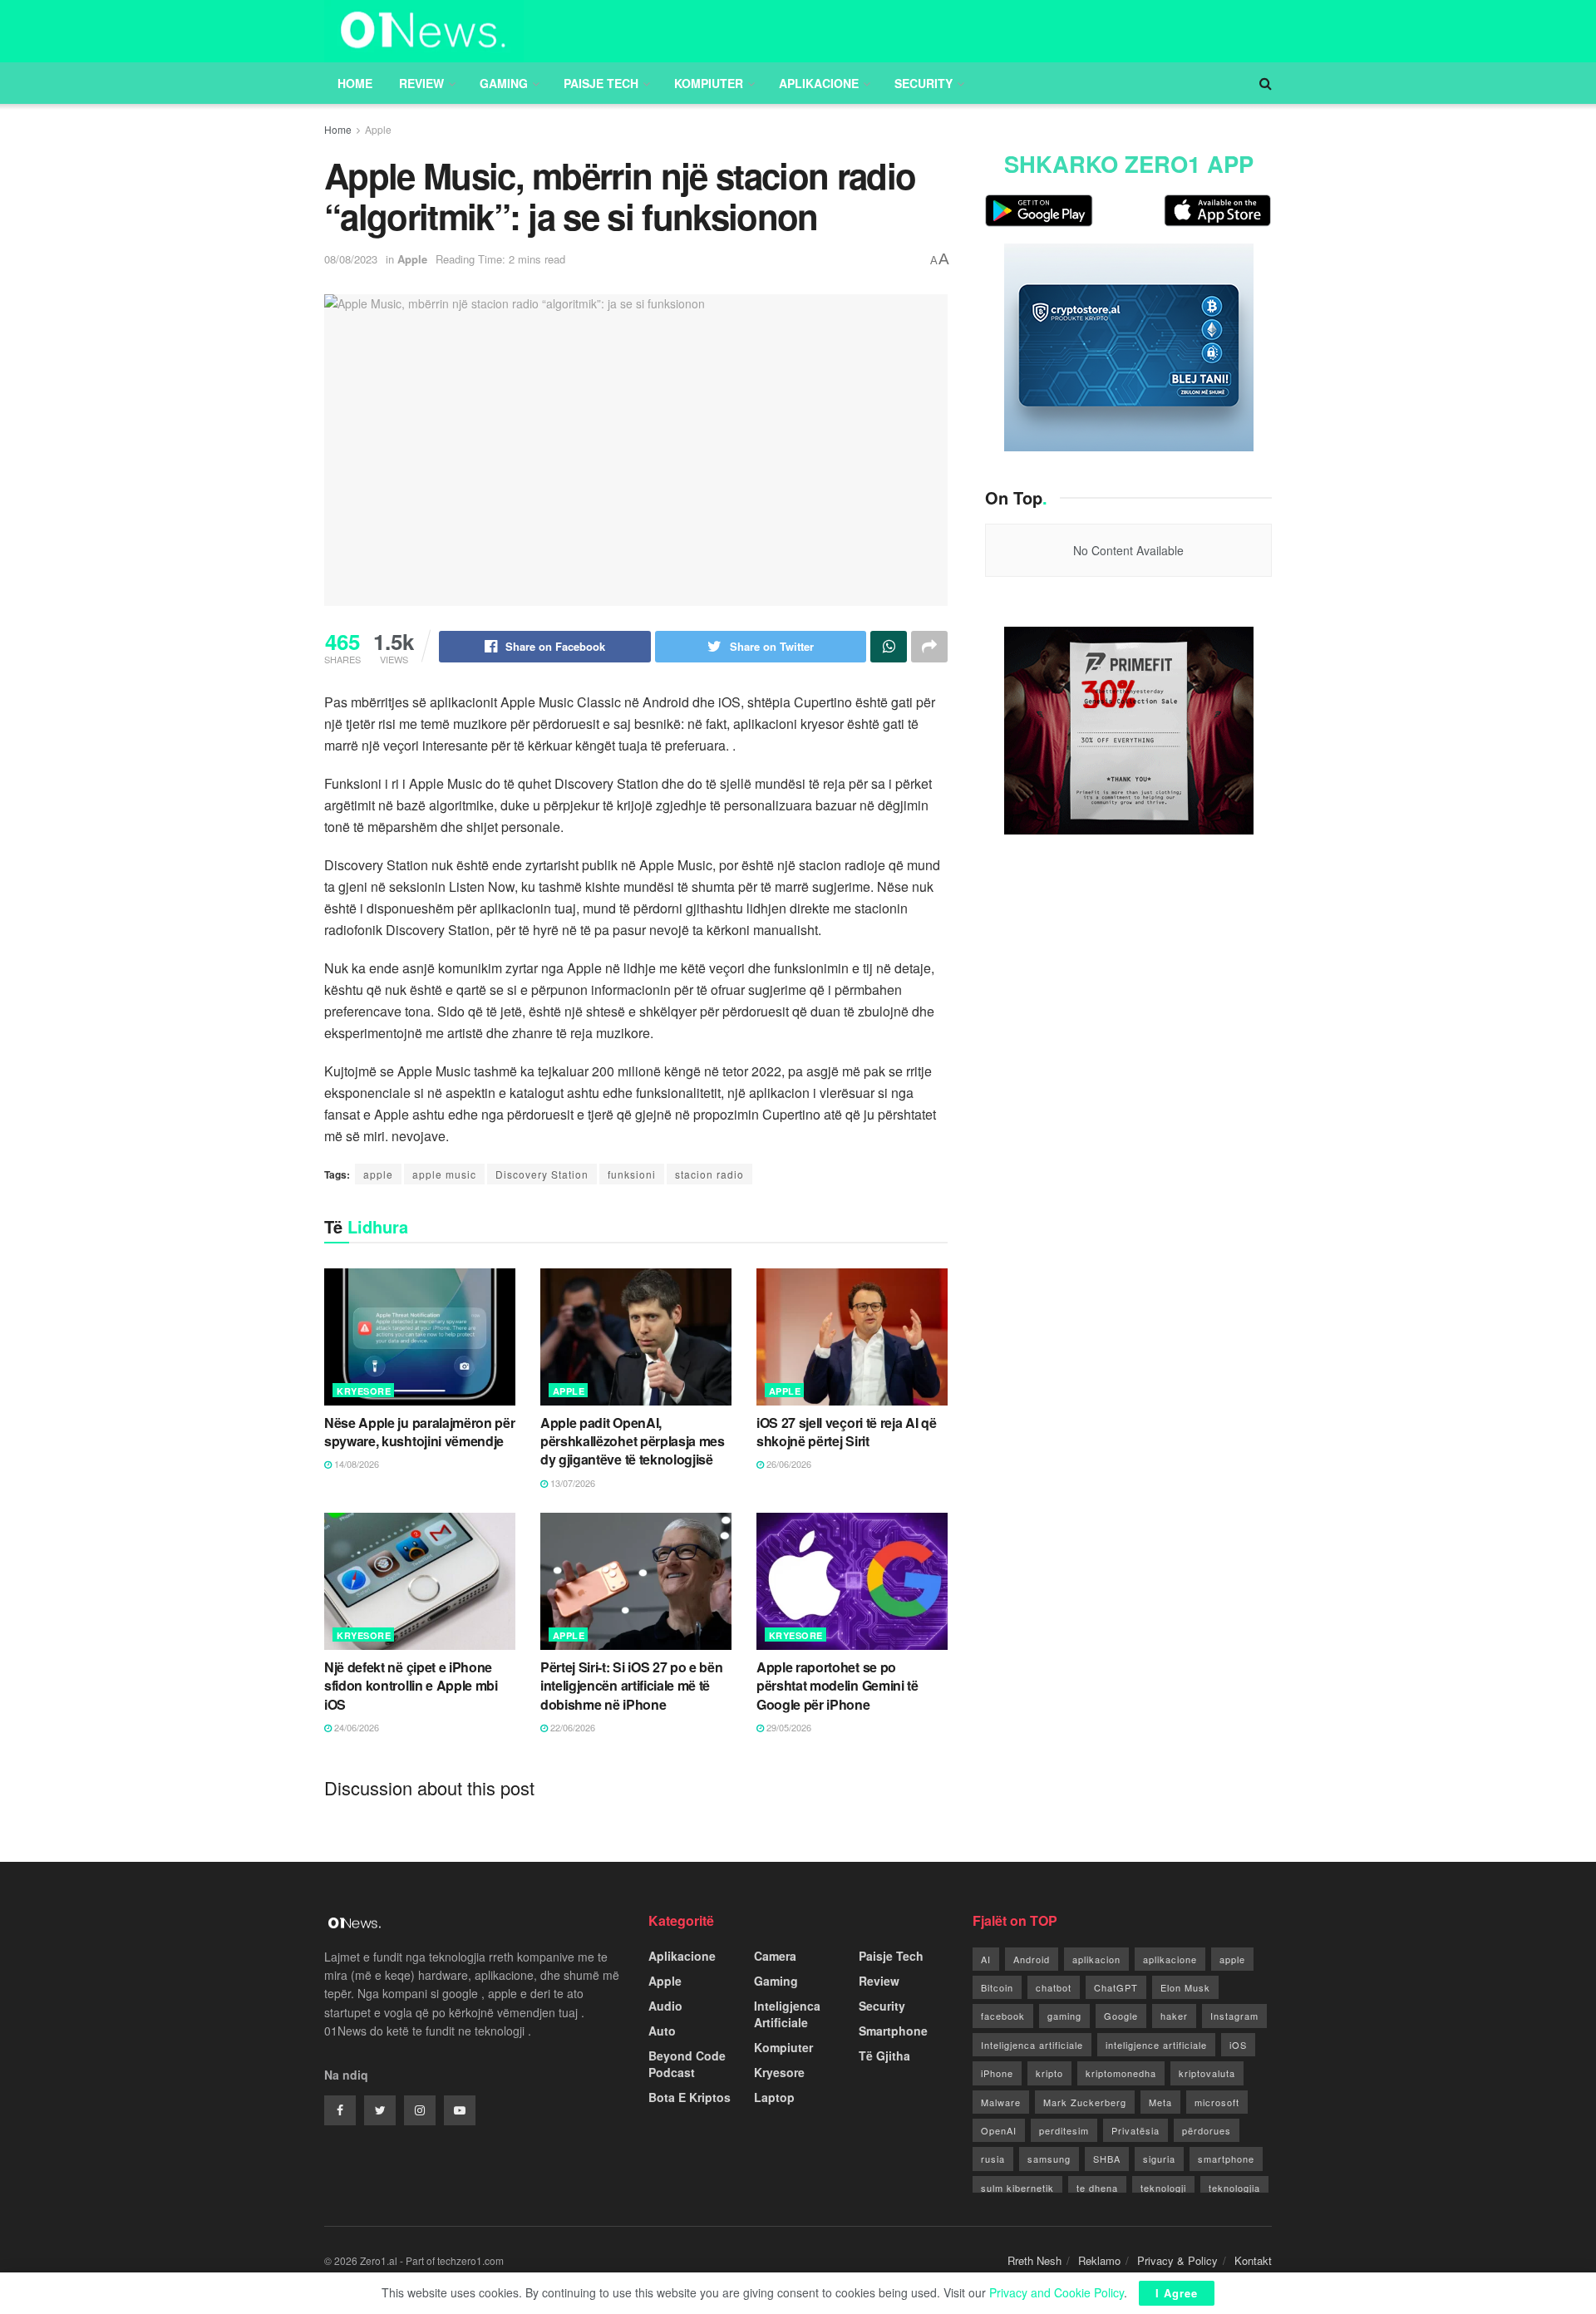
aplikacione (1170, 1959)
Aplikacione (819, 83)
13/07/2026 (571, 1483)
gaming (1064, 2016)
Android (1032, 1959)
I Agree (1177, 2293)
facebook (1003, 2016)
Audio (665, 2006)
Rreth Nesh (1034, 2260)
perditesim (1064, 2130)
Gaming (504, 83)
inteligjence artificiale (1156, 2045)
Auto (662, 2031)
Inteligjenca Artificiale (787, 2014)
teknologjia (1234, 2188)
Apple (378, 129)
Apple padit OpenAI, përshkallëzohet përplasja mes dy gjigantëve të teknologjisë (633, 1441)
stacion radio (709, 1174)
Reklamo (1099, 2260)
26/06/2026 (788, 1464)
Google (1121, 2016)
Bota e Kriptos (690, 2097)
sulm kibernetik (1017, 2188)
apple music (444, 1174)
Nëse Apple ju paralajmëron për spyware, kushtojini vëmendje (419, 1432)
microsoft (1217, 2102)
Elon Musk (1185, 1987)
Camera (775, 1956)
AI (986, 1959)
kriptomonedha (1121, 2073)
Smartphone (893, 2031)
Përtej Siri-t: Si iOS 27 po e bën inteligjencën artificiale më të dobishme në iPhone (631, 1686)
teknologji (1163, 2188)
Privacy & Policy (1177, 2260)
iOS (1238, 2045)
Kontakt (1253, 2260)
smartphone (1226, 2159)
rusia (993, 2159)
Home (355, 83)
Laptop (774, 2097)
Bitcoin (997, 1987)
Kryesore (364, 1391)
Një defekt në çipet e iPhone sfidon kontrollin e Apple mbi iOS (411, 1686)
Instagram (1234, 2016)
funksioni (632, 1174)
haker (1174, 2016)
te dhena (1097, 2188)
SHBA (1107, 2159)
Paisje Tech (601, 83)
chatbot (1054, 1987)
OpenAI (999, 2130)
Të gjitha (884, 2056)
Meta (1160, 2102)
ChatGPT (1116, 1987)
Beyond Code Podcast (687, 2064)
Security (924, 83)
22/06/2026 (571, 1727)
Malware (1001, 2102)
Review (421, 83)
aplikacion (1096, 1959)
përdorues (1207, 2130)
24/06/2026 (355, 1727)
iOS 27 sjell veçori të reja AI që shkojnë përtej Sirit (846, 1432)
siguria (1159, 2159)
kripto (1049, 2073)
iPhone (997, 2073)
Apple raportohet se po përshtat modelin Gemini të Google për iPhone (837, 1686)
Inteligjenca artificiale (1032, 2045)
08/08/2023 (351, 259)
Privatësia (1135, 2130)
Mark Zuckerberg (1085, 2102)
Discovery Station (542, 1174)
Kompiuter (709, 83)
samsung (1049, 2159)
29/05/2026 (788, 1727)
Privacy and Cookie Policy (1057, 2292)
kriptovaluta (1207, 2073)
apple (378, 1174)
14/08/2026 (355, 1464)
